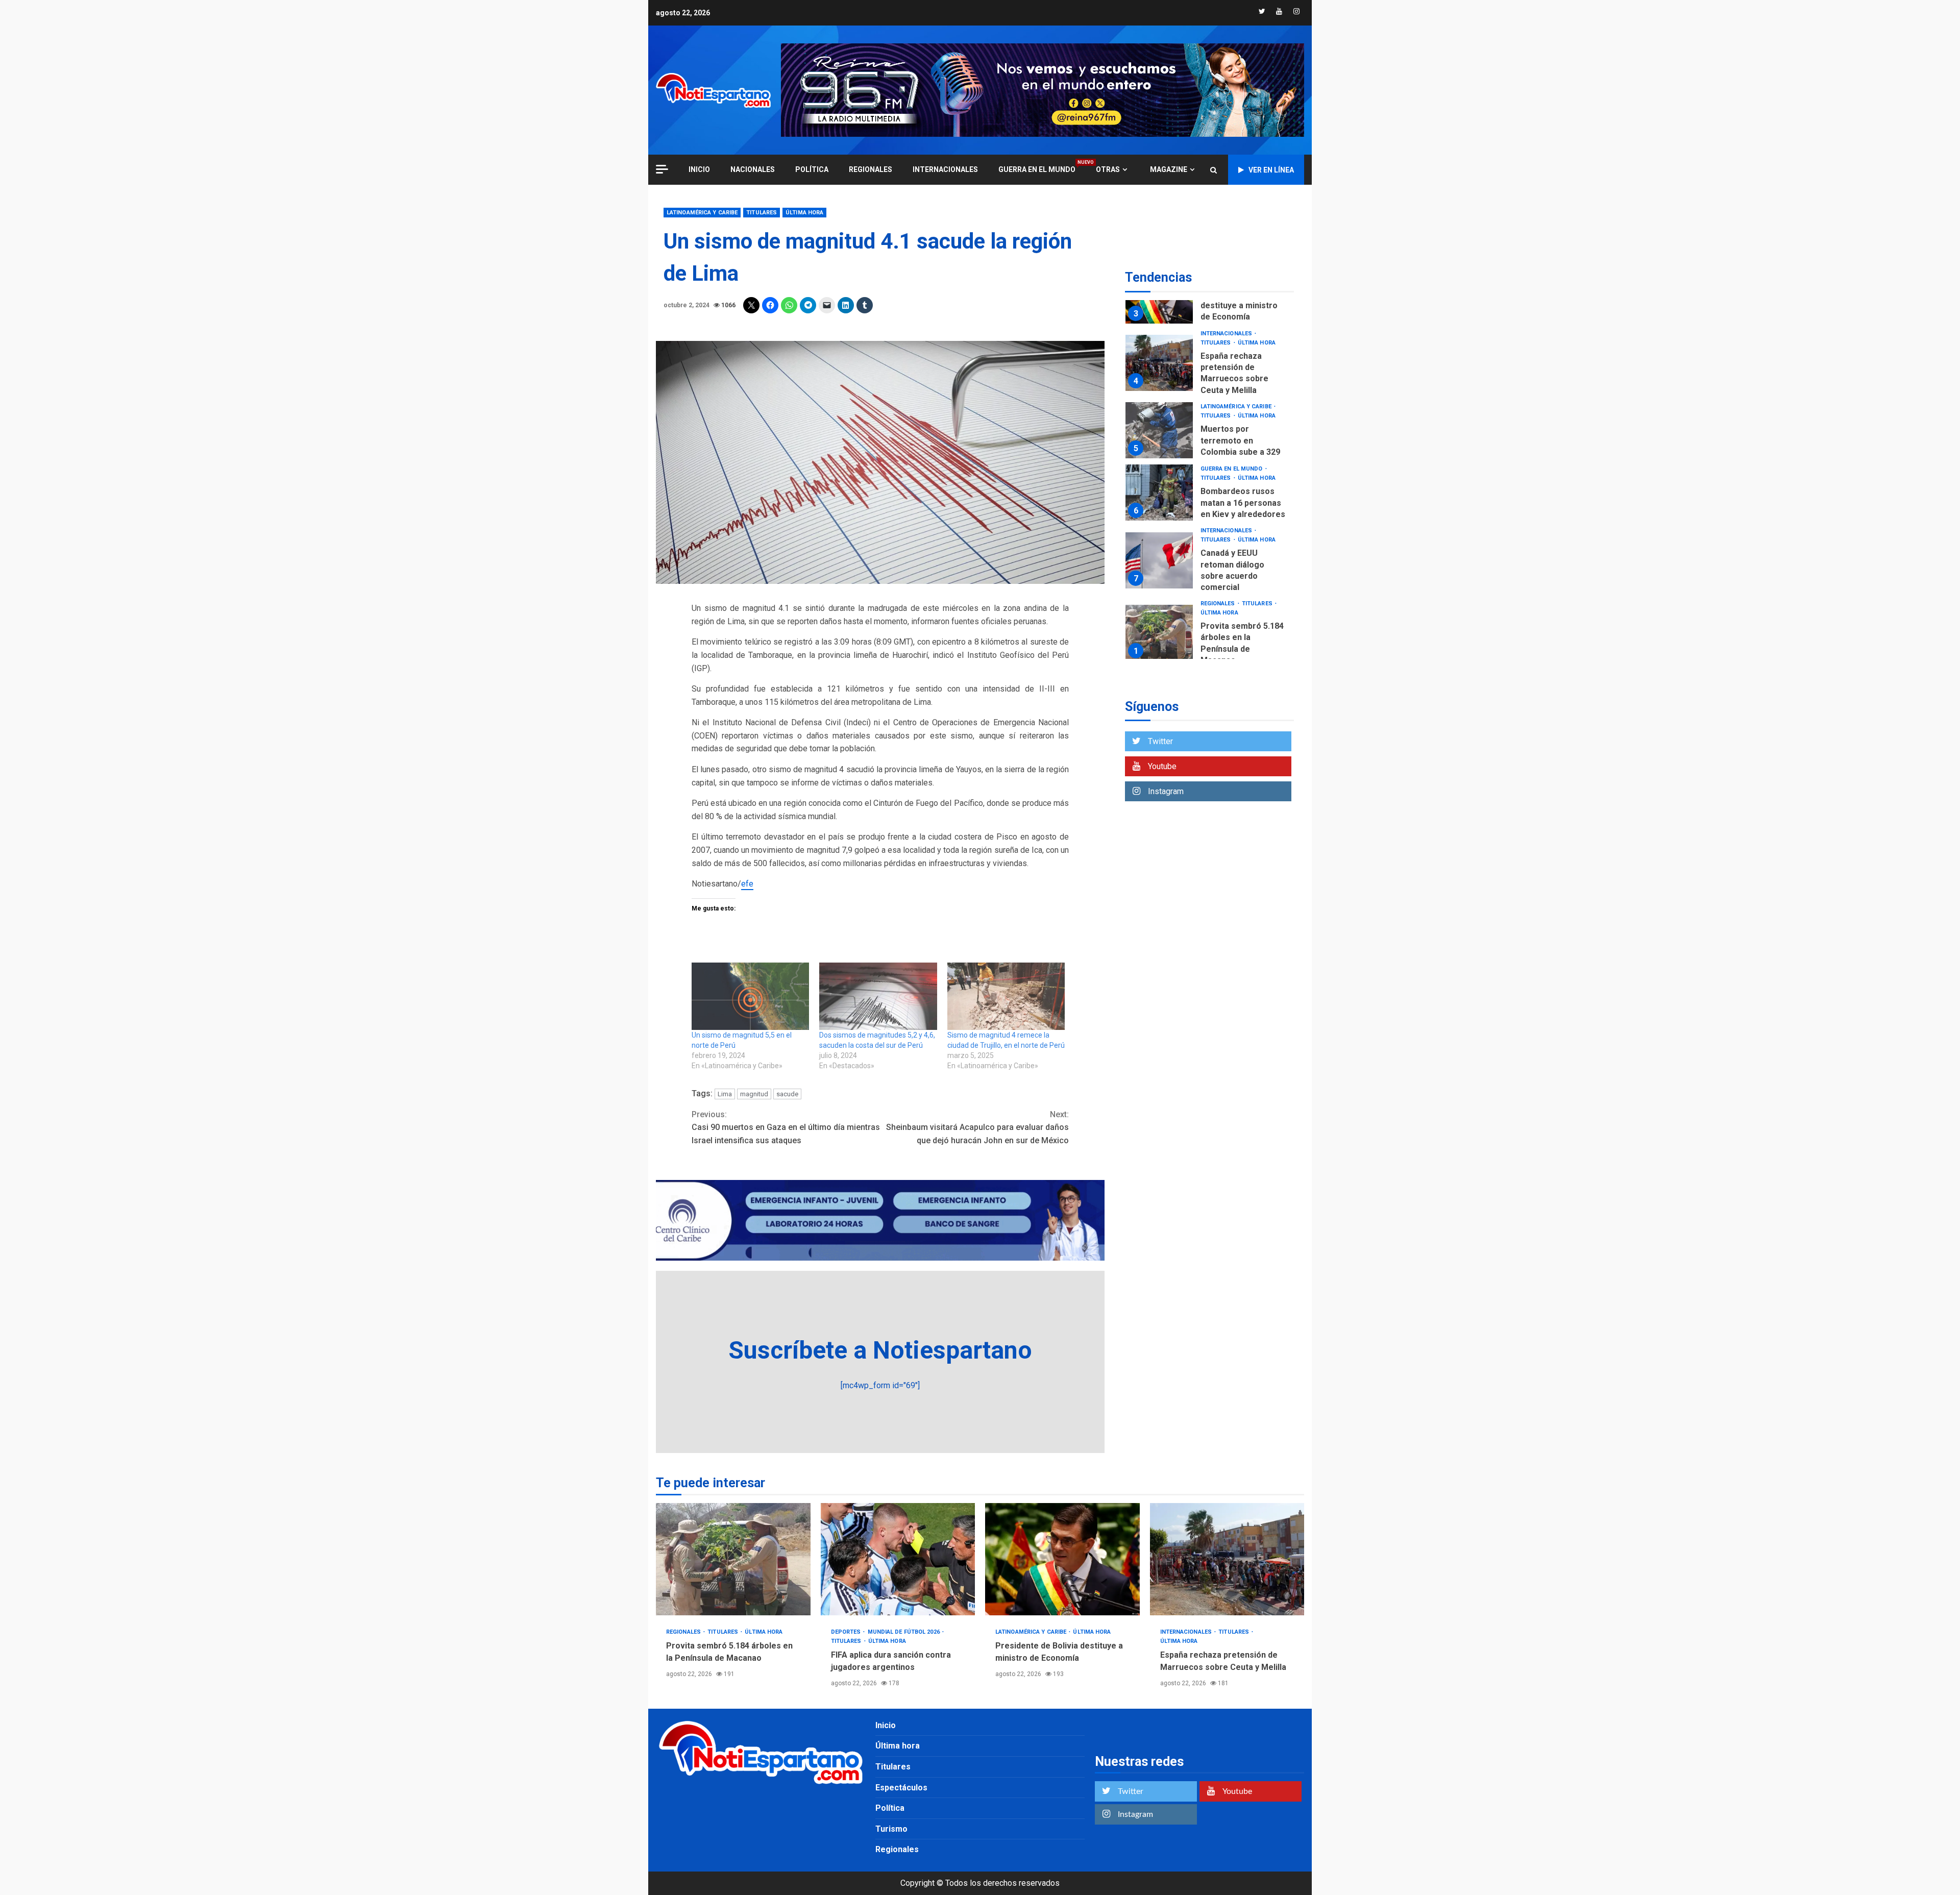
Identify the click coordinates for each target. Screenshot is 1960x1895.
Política (812, 169)
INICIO (699, 169)
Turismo (891, 1829)
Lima (725, 1094)
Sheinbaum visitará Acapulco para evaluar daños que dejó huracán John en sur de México (977, 1127)
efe (747, 884)
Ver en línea (1271, 170)
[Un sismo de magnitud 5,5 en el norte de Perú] (750, 996)
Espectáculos (901, 1788)
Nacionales (753, 169)
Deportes (847, 1632)
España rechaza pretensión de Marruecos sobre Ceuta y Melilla (1159, 363)
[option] (1209, 366)
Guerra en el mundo (1037, 169)
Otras (1108, 169)
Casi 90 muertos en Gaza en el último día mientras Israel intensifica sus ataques (786, 1127)
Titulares (762, 213)
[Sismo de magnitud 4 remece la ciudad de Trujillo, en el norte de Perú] (1006, 996)
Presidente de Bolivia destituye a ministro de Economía (1242, 306)
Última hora (804, 213)
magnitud (754, 1094)
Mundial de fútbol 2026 (904, 1632)
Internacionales (945, 169)
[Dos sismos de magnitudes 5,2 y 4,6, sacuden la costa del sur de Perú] (878, 996)
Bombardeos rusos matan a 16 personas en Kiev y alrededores (1159, 493)
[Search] (1214, 170)
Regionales (871, 169)
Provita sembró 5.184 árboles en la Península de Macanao (1159, 633)
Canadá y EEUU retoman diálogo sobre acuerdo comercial (1159, 560)
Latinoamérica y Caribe (702, 213)
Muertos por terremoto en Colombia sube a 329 (1159, 430)
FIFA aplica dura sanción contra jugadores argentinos (898, 1559)
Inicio (886, 1725)
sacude (787, 1094)
